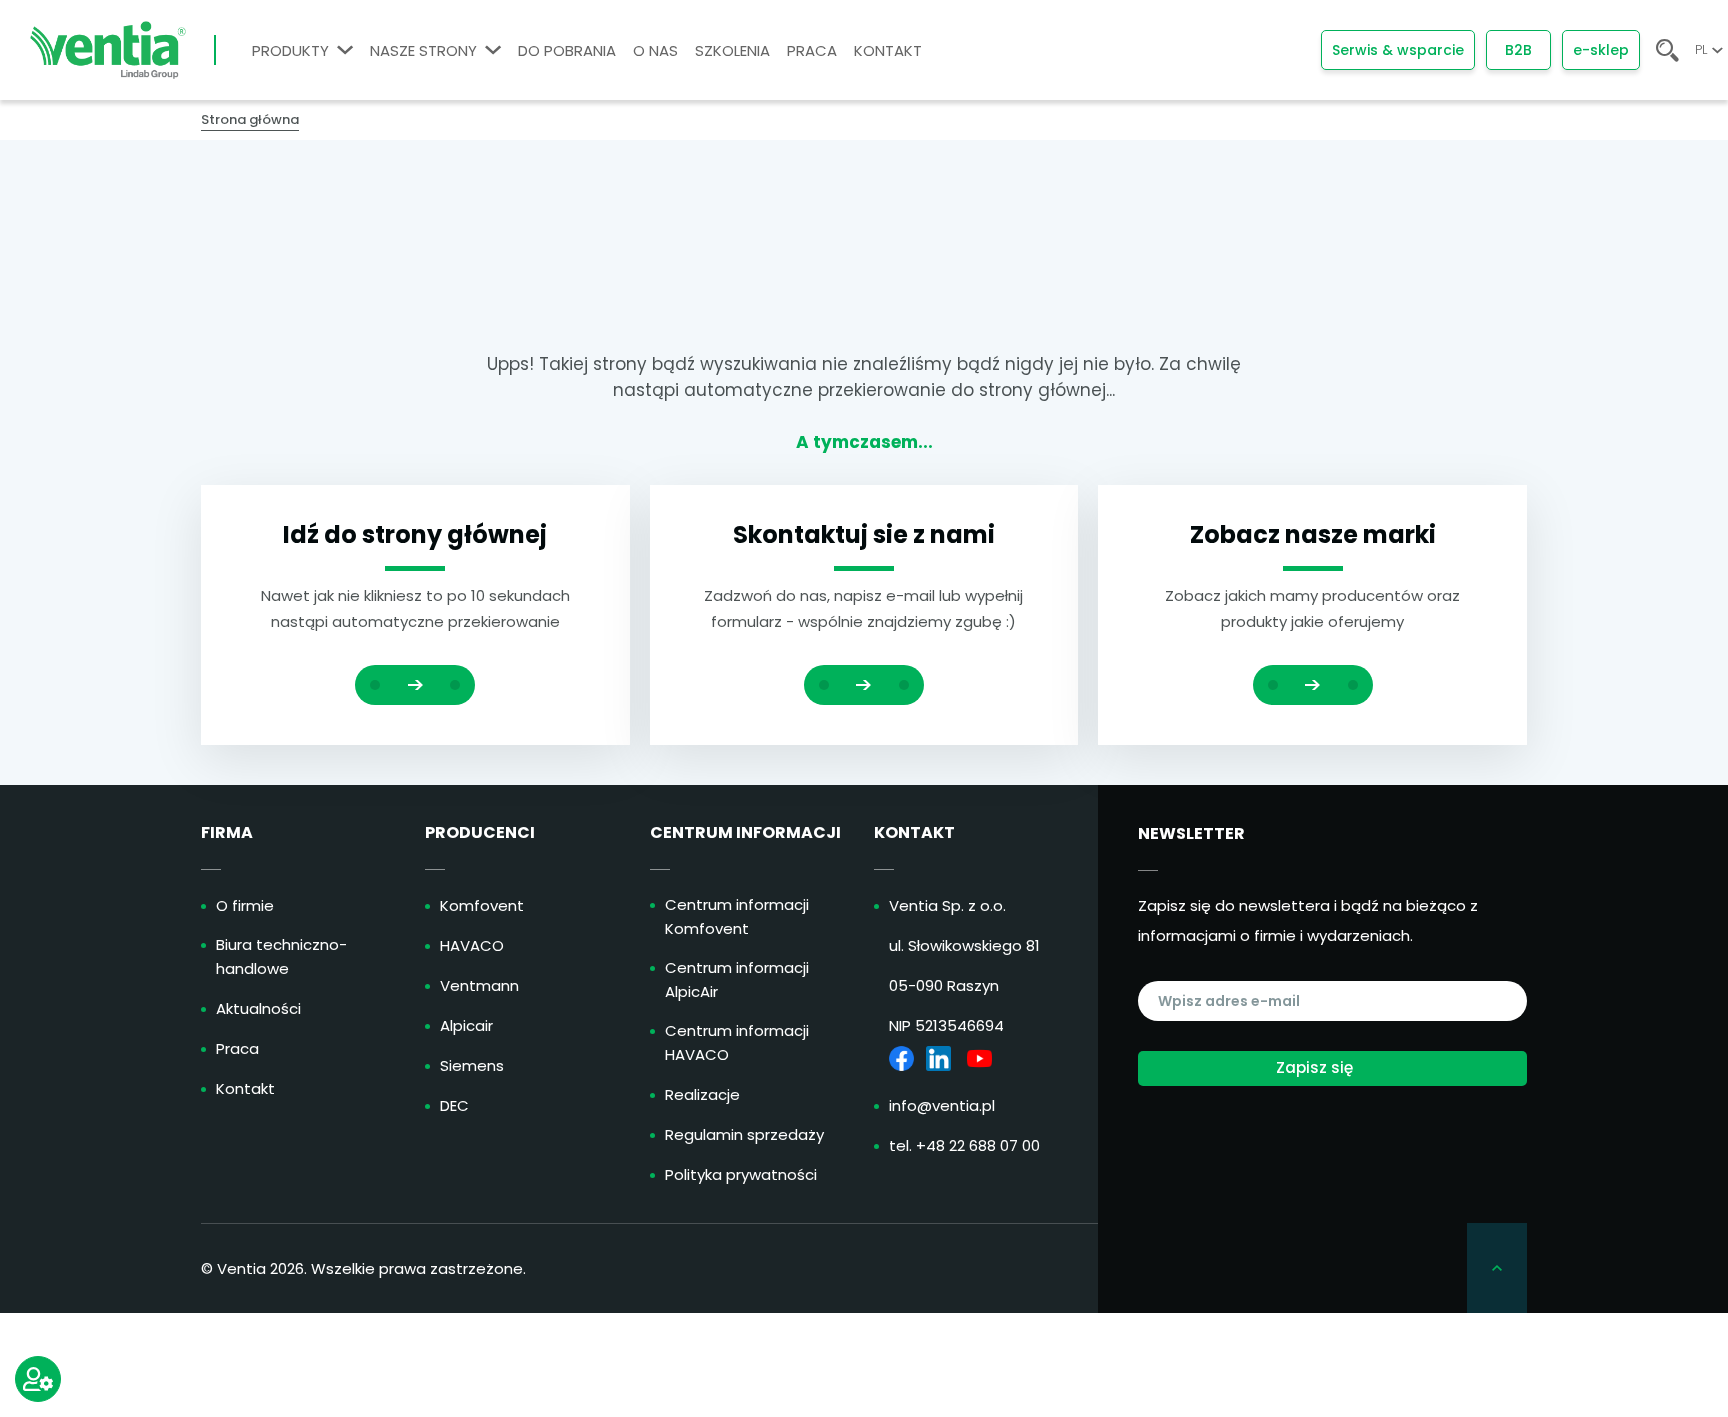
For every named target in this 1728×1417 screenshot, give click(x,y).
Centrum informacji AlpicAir (737, 979)
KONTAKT (888, 50)
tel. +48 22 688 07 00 (964, 1145)
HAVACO (472, 945)
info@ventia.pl (942, 1105)
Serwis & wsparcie (1398, 50)
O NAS (655, 50)
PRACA (812, 50)
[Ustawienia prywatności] (38, 1379)
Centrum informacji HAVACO (737, 1042)
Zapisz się (1314, 1067)
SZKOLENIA (732, 50)
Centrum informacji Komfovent (737, 916)
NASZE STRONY (423, 50)
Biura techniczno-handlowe (281, 956)
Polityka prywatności (741, 1174)
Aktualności (258, 1008)
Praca (237, 1048)
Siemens (472, 1065)
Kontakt (245, 1088)
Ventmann (479, 985)
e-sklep (1601, 50)
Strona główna (250, 119)
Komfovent (482, 905)
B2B (1518, 50)
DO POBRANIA (567, 50)
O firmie (245, 905)
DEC (454, 1105)
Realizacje (702, 1094)
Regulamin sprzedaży (744, 1134)
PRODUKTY (290, 50)
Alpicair (466, 1025)
